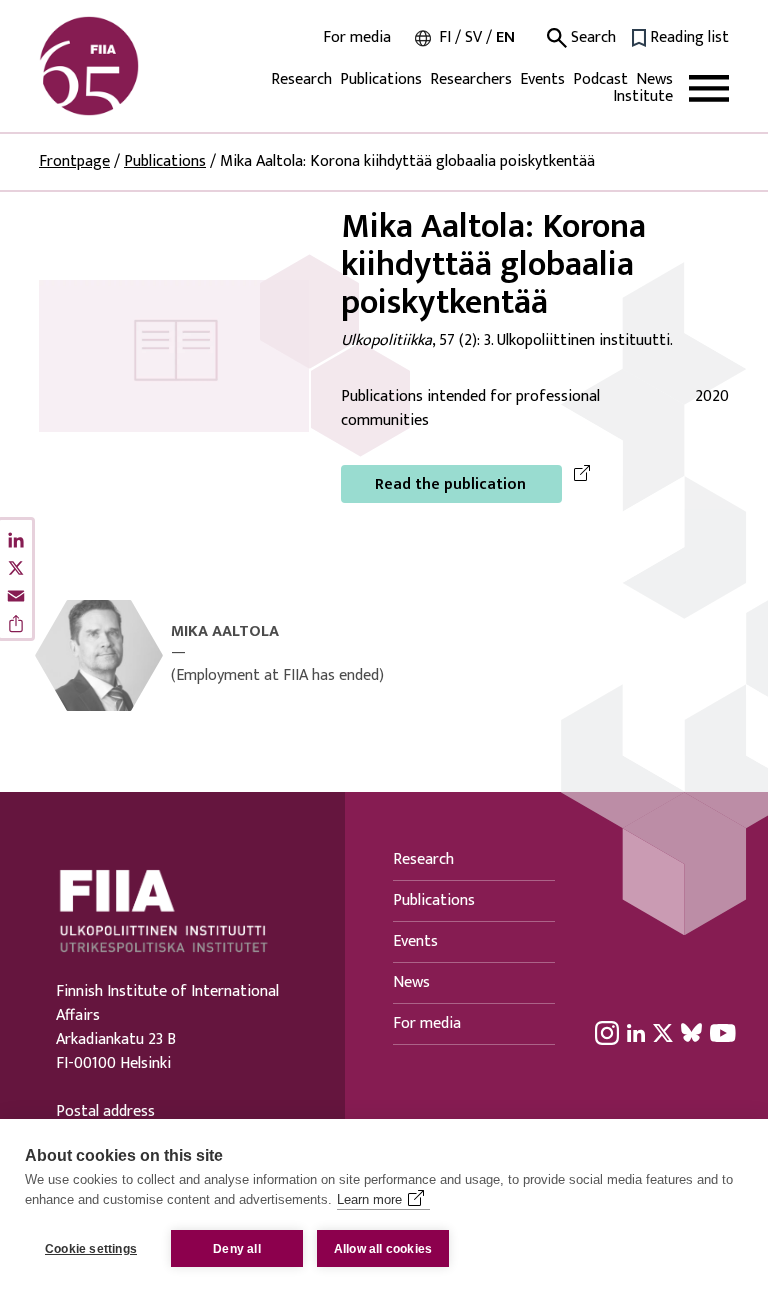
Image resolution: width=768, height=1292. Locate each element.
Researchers (471, 79)
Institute (643, 96)
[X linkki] (663, 1032)
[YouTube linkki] (723, 1032)
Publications (381, 79)
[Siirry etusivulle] (135, 66)
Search (591, 38)
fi (445, 37)
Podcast (600, 79)
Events (542, 79)
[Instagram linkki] (607, 1032)
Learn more (369, 1199)
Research (301, 79)
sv (473, 37)
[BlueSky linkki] (691, 1032)
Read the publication (450, 484)
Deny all (237, 1249)
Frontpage (74, 161)
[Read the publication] (174, 355)
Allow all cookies (383, 1249)
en (505, 37)
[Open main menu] (709, 88)
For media (357, 38)
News (654, 79)
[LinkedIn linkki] (636, 1032)
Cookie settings (91, 1249)
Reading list (689, 38)
